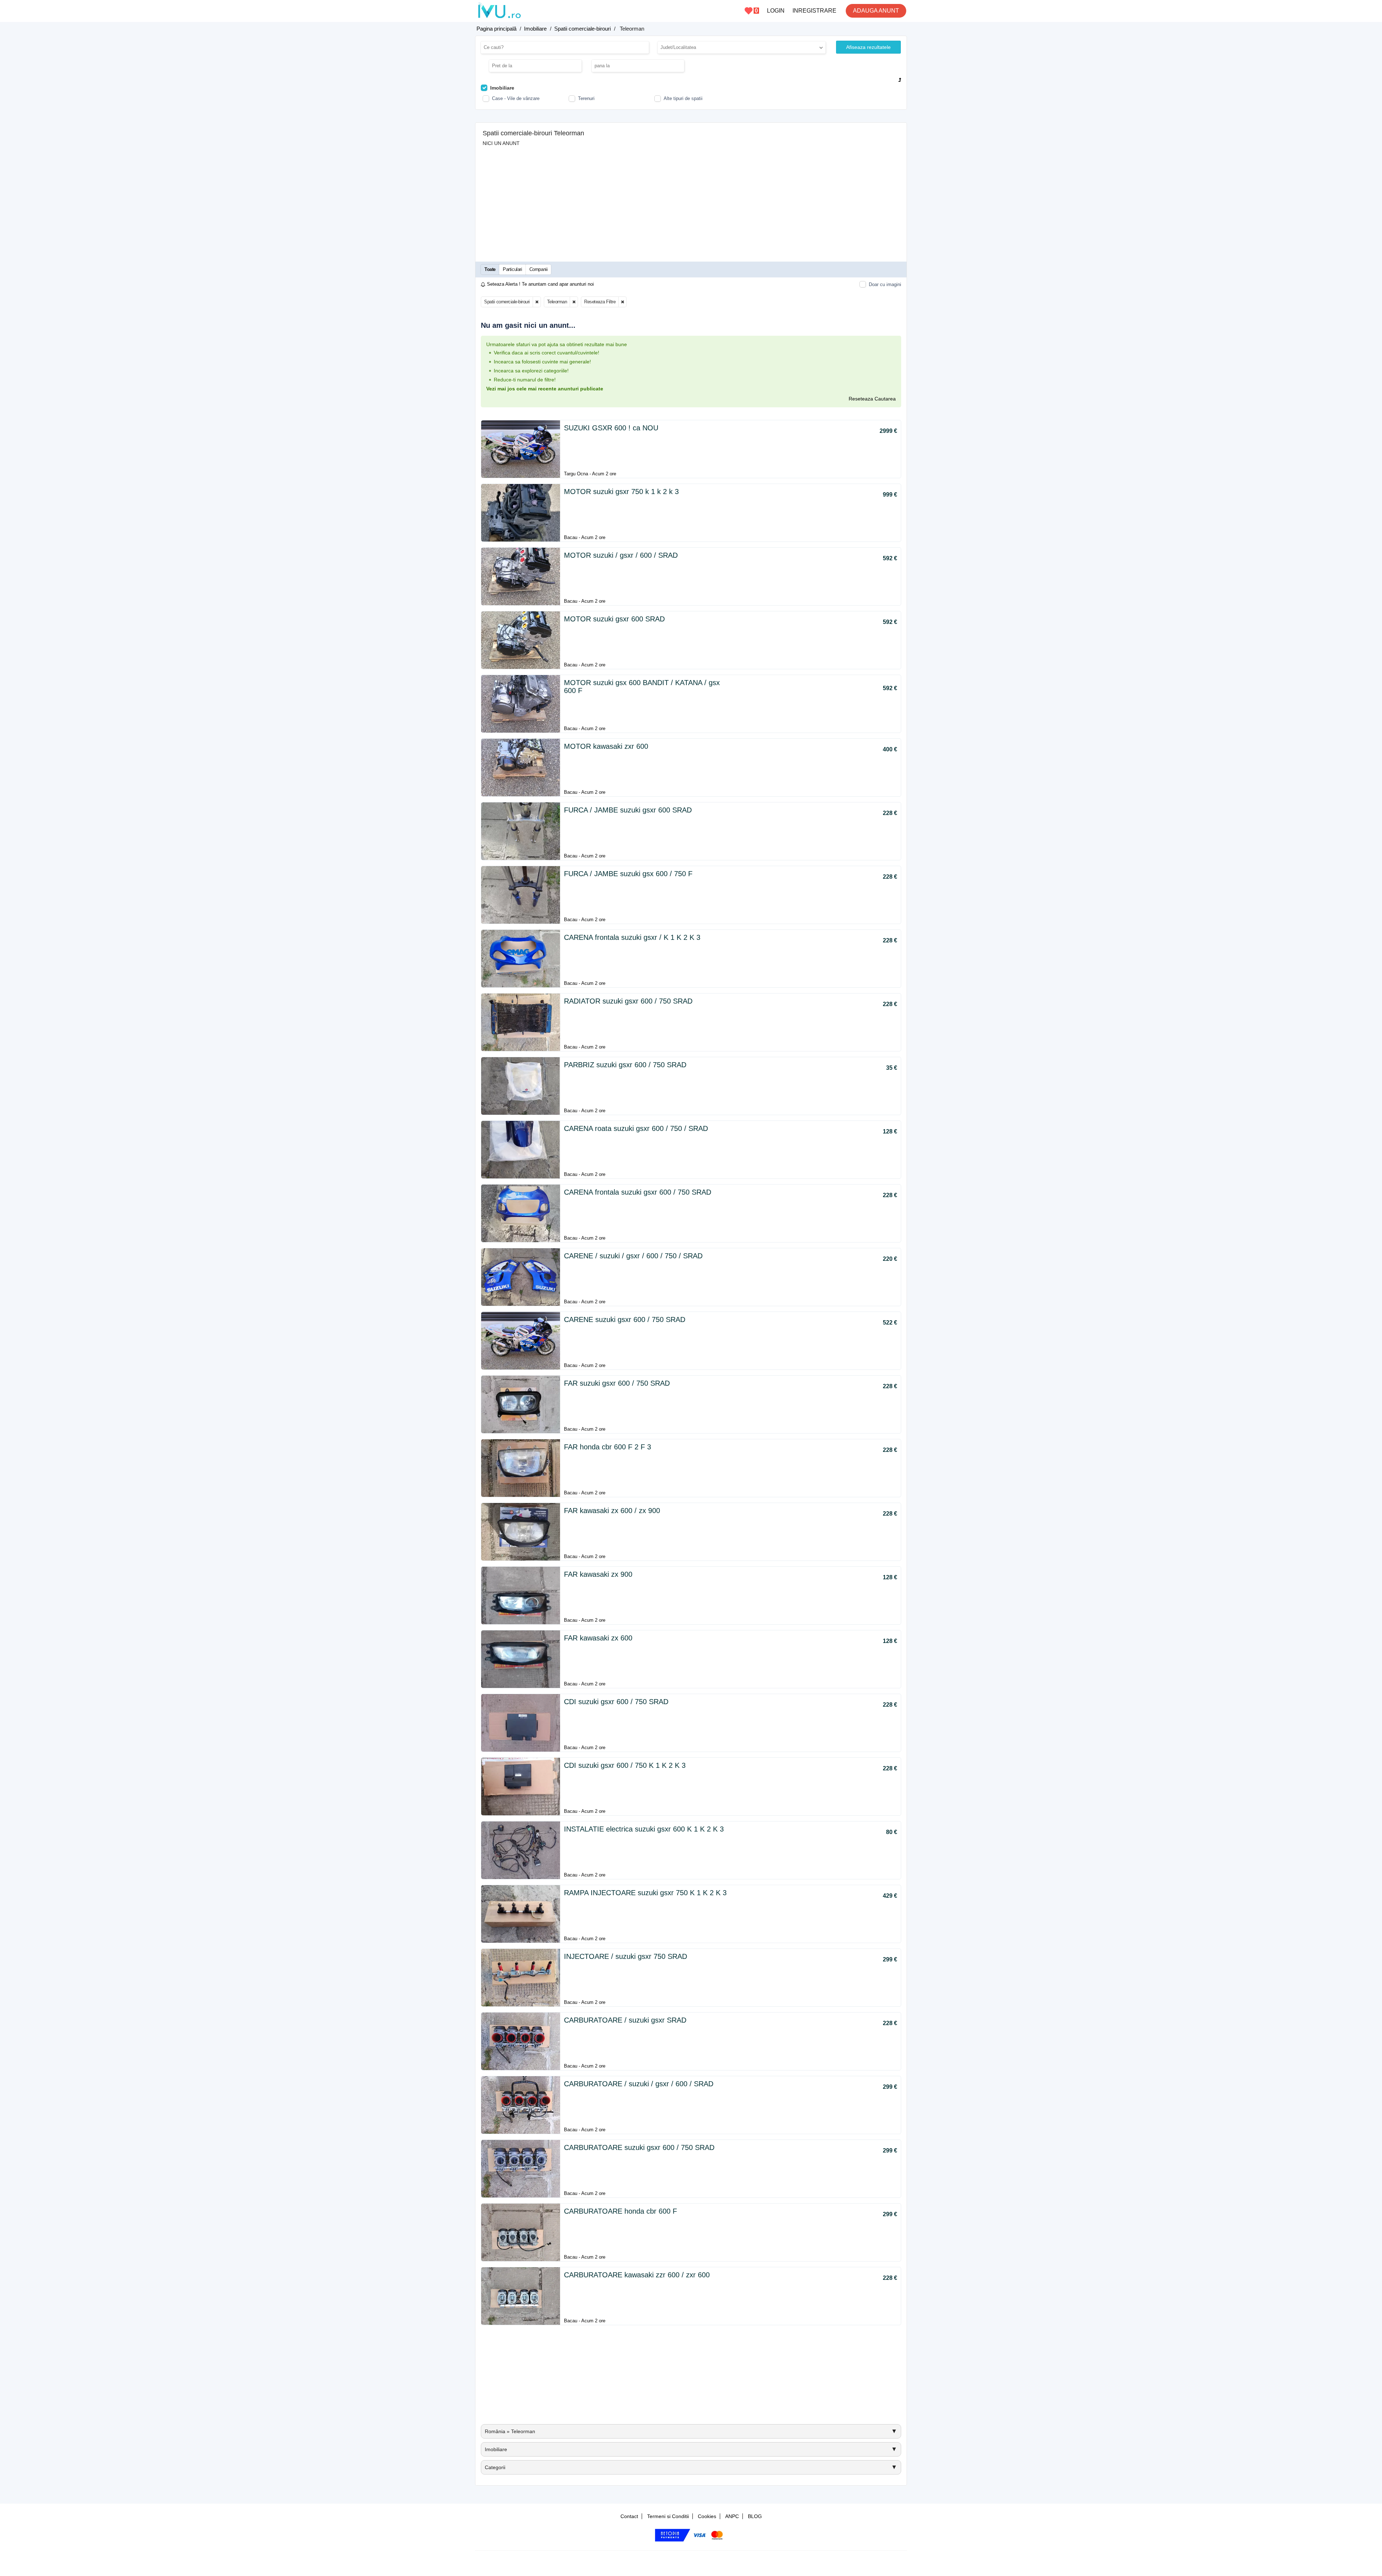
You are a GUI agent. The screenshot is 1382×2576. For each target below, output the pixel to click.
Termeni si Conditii (668, 2516)
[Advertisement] (691, 200)
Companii (539, 269)
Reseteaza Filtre (600, 302)
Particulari (512, 269)
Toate (490, 269)
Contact (629, 2516)
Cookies (707, 2516)
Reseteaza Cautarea (872, 399)
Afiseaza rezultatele (868, 47)
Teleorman (557, 302)
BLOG (755, 2516)
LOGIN (776, 11)
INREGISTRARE (814, 11)
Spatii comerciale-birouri (507, 302)
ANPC (732, 2516)
